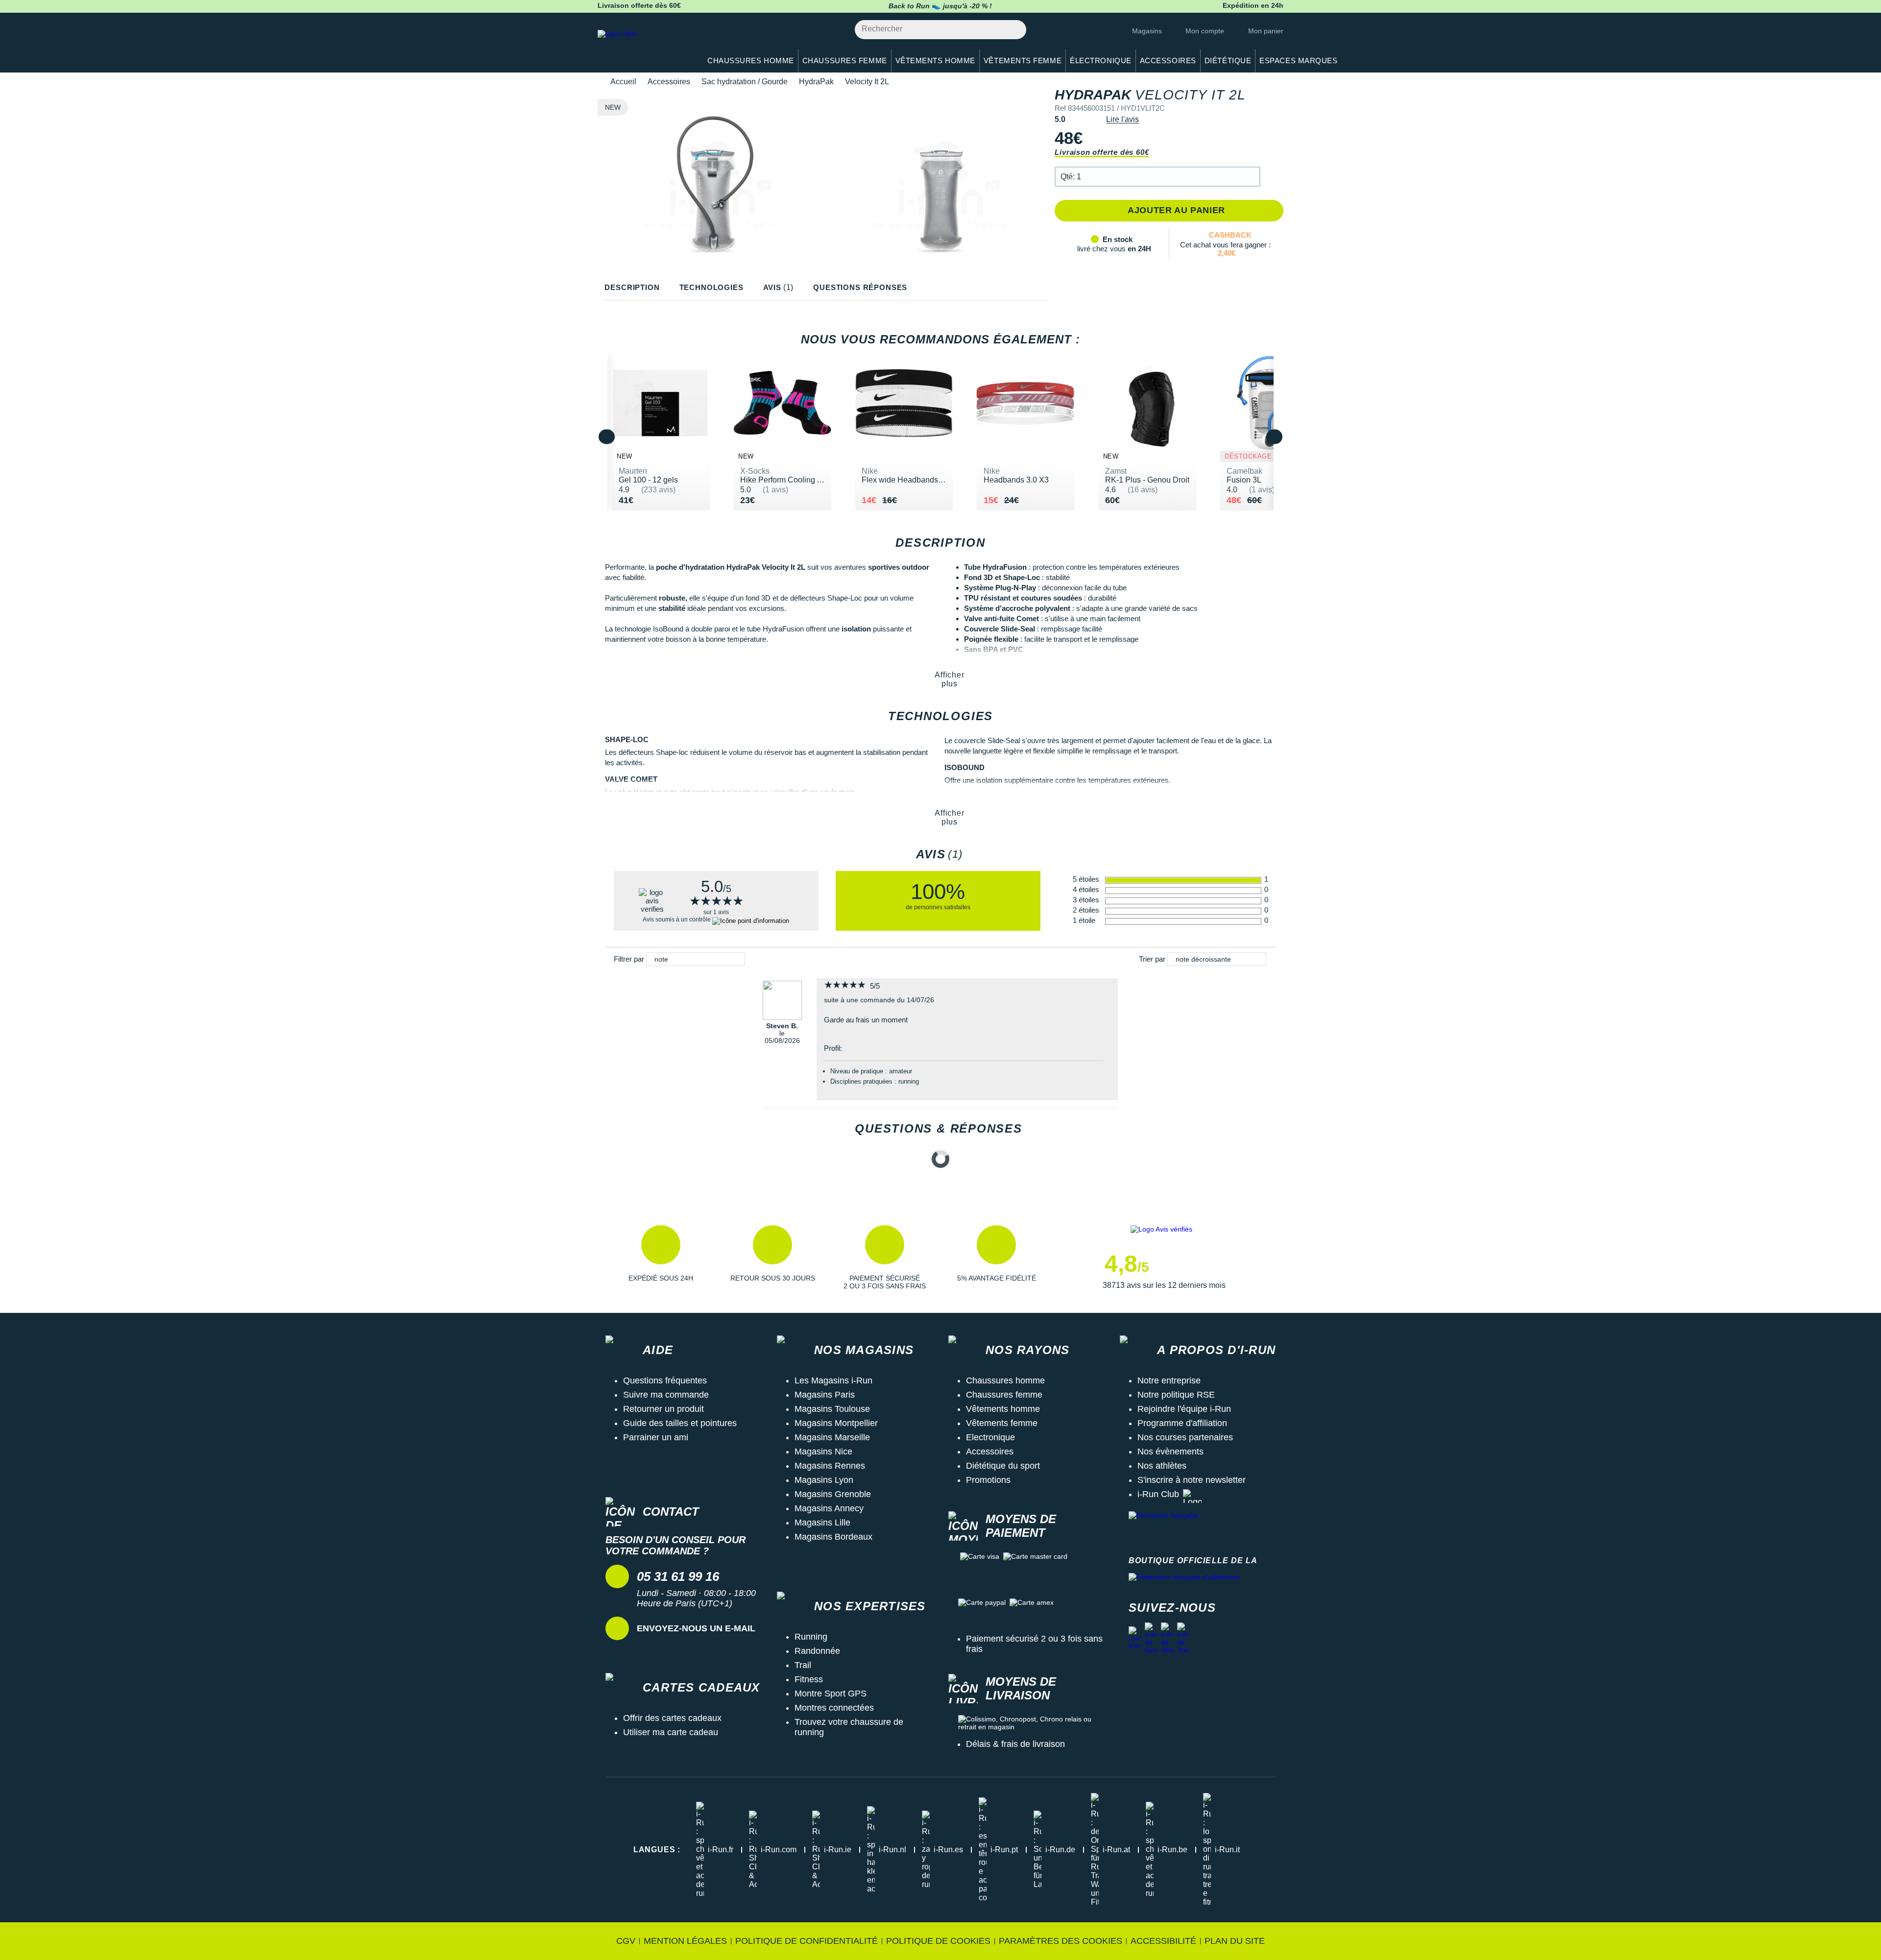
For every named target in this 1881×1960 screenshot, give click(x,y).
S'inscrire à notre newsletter (1192, 1480)
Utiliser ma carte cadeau (671, 1732)
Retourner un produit (663, 1409)
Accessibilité (1163, 1941)
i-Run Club (1158, 1494)
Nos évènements (1170, 1452)
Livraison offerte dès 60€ (1102, 152)
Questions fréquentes (665, 1380)
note (661, 959)
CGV (626, 1941)
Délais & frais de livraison (1015, 1744)
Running (811, 1637)
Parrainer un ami (656, 1437)
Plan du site (1235, 1941)
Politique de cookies (938, 1941)
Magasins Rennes (830, 1466)
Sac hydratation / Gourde (745, 82)
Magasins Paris (825, 1395)
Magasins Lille (822, 1523)
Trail (803, 1665)
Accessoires (669, 82)
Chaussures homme (1005, 1380)
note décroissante (1203, 959)
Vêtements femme (1002, 1423)
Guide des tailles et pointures (680, 1423)
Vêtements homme (1003, 1409)
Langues (657, 1850)
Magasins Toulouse (832, 1409)
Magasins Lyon (824, 1480)
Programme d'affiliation (1182, 1423)
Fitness (809, 1679)
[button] (1158, 177)
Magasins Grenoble (833, 1494)
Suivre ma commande (666, 1395)
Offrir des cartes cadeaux (672, 1718)
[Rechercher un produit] (1013, 30)
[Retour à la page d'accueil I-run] (644, 46)
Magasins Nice (823, 1452)
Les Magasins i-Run (833, 1380)
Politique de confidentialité (807, 1941)
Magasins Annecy (829, 1508)
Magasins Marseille (832, 1437)
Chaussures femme (1004, 1395)
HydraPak (816, 82)
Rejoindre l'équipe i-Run (1184, 1409)
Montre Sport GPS (831, 1694)
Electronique (990, 1437)
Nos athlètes (1162, 1466)
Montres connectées (834, 1708)
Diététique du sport (1003, 1466)
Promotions (988, 1480)
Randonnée (817, 1651)
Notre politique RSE (1176, 1395)
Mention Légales (685, 1941)
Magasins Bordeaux (833, 1537)
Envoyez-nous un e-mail (696, 1628)
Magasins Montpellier (836, 1423)
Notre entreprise (1169, 1380)
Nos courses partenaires (1185, 1437)
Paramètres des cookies (1061, 1941)
